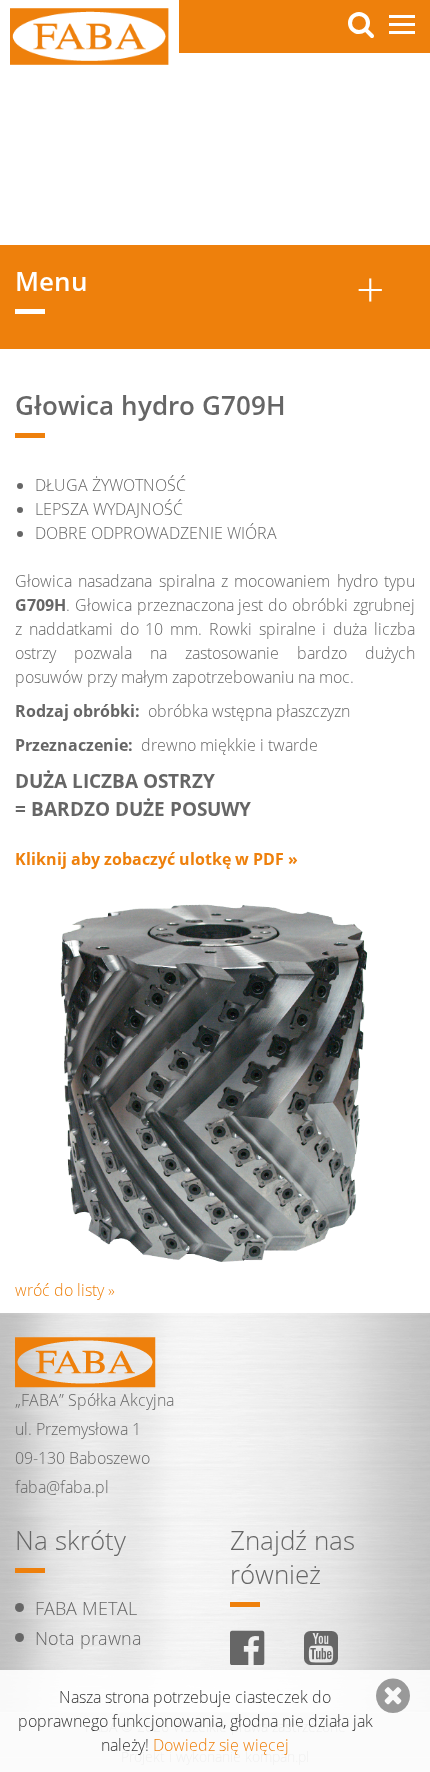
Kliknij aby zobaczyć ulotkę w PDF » (156, 859)
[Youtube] (321, 1647)
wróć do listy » (65, 1290)
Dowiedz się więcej (221, 1745)
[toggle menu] (402, 25)
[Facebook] (247, 1647)
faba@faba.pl (62, 1487)
